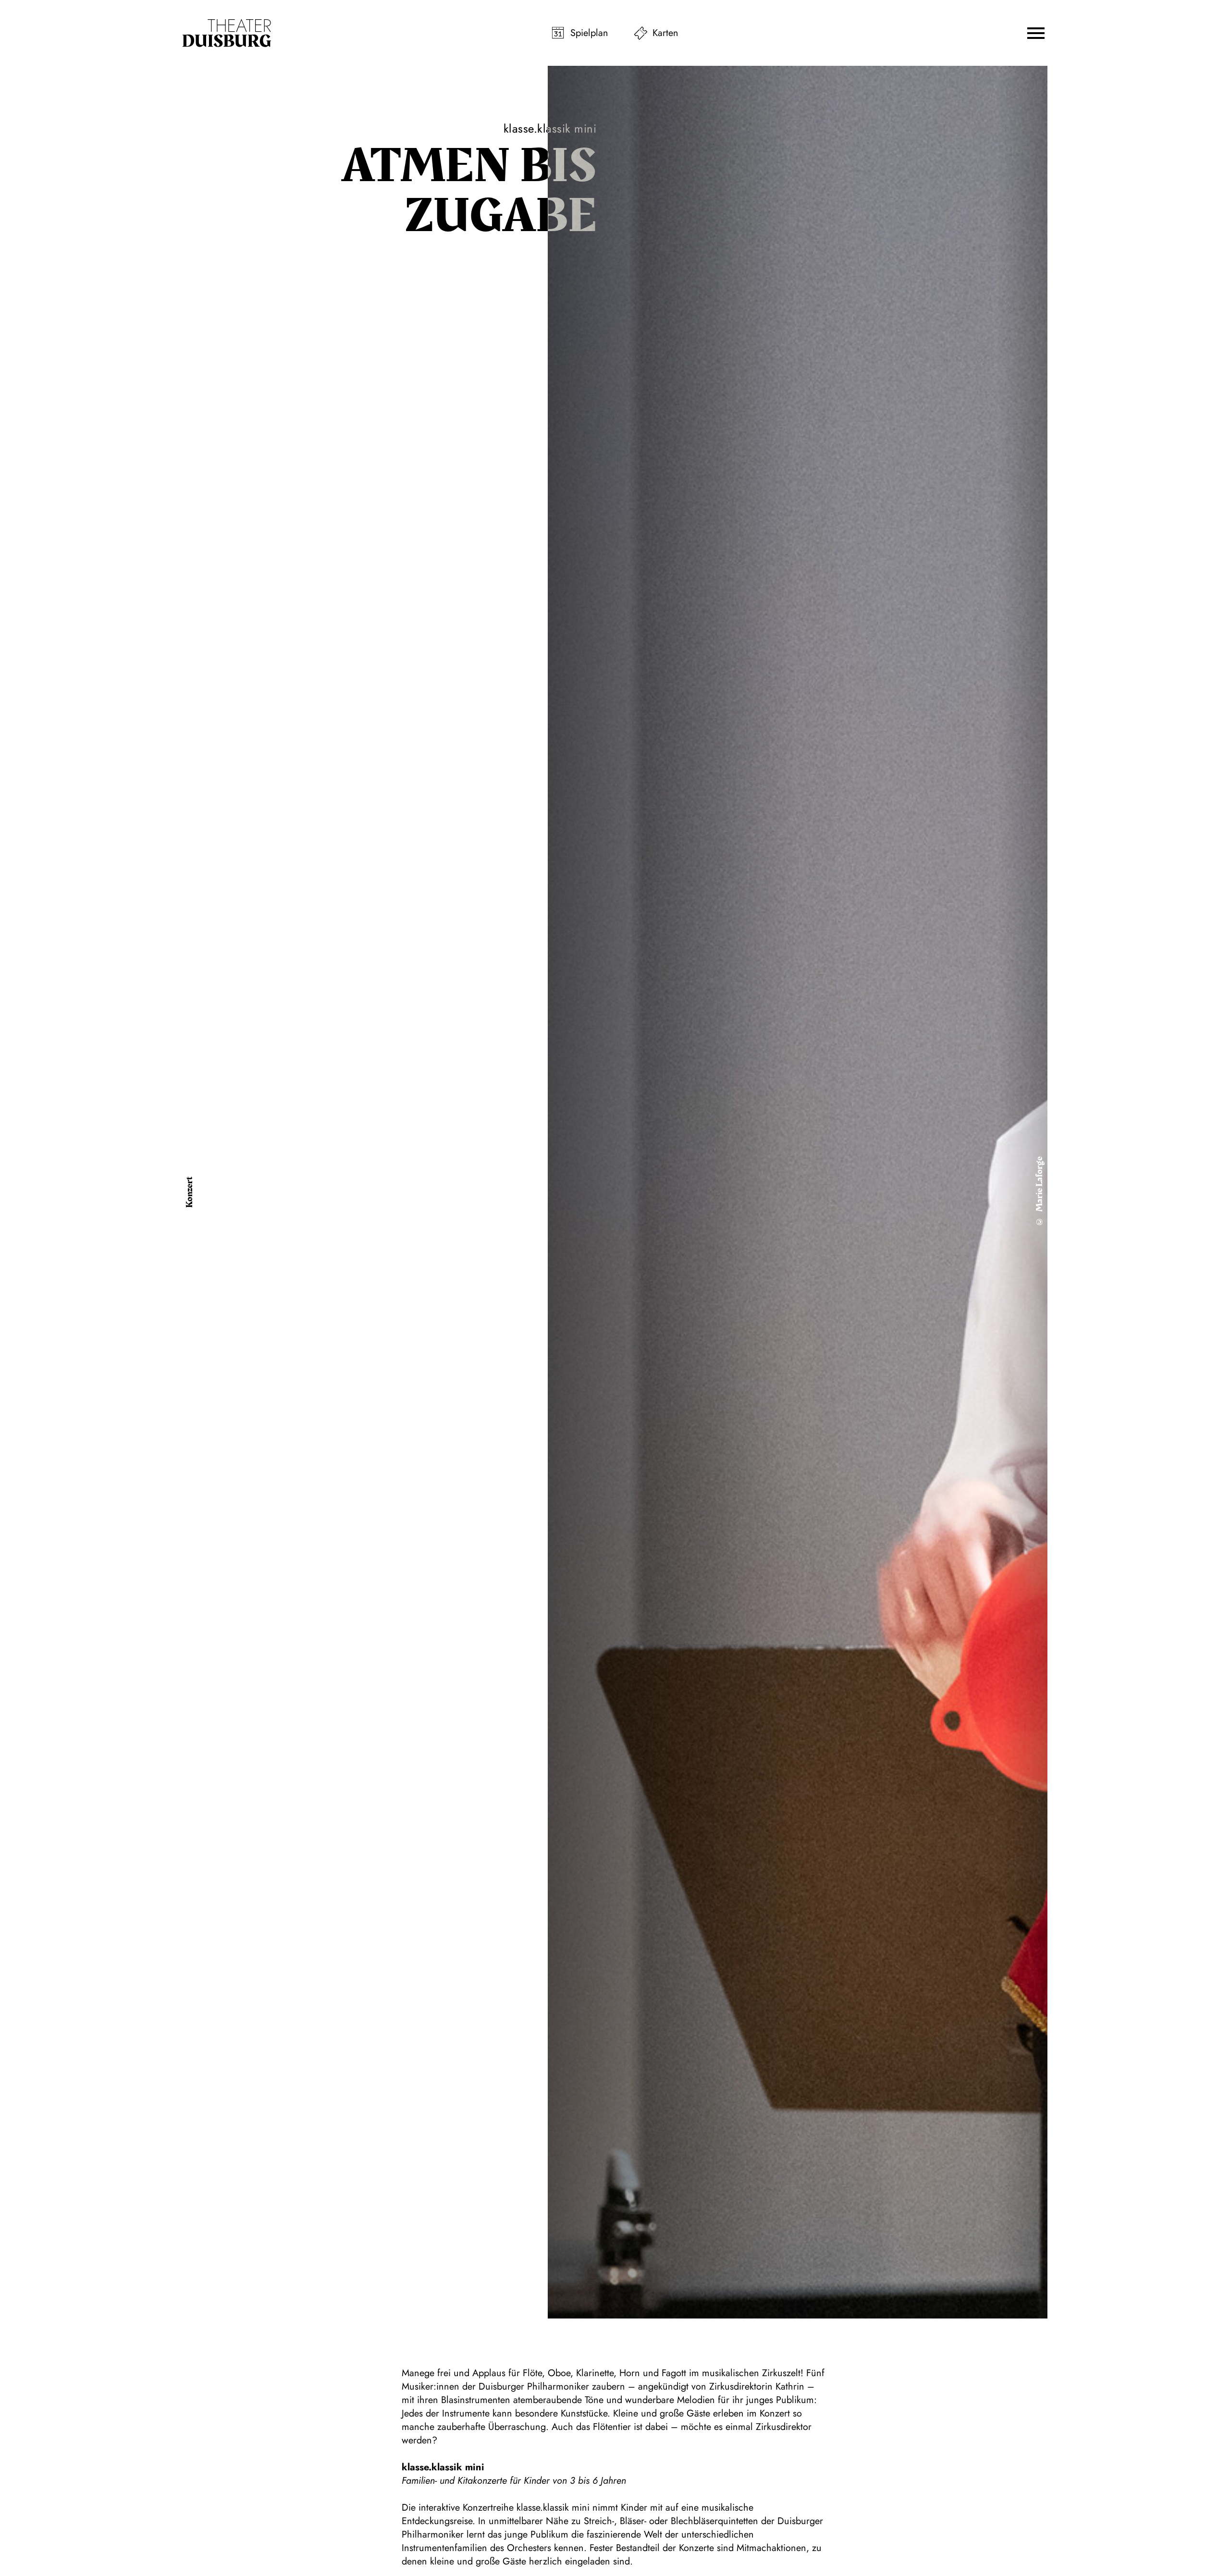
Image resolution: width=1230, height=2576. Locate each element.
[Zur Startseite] (227, 33)
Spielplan (589, 33)
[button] (1036, 33)
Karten (665, 33)
